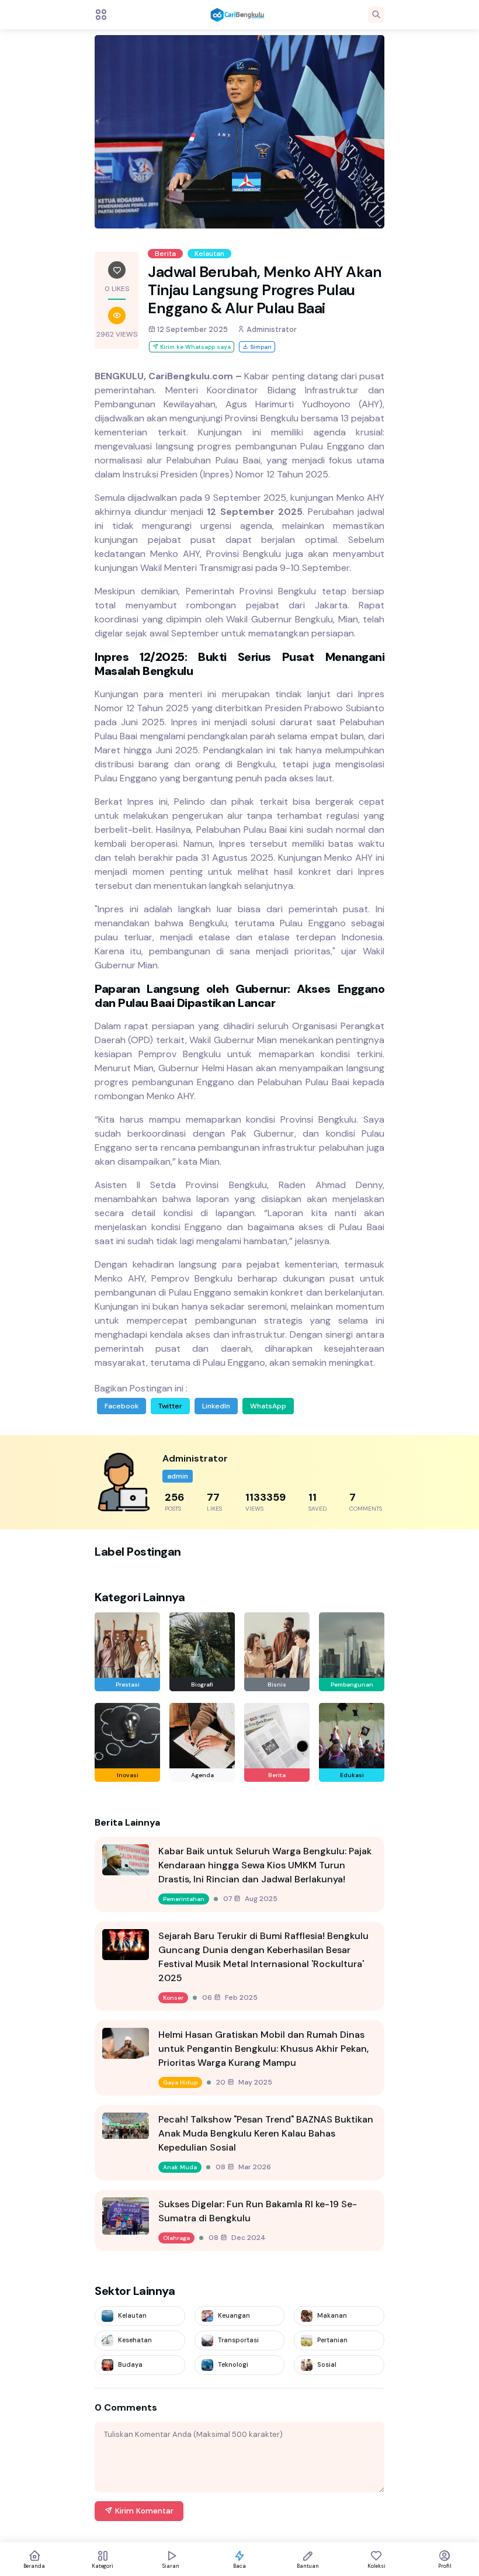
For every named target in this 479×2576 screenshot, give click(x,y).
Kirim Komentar (143, 2511)
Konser (173, 1998)
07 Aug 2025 (250, 1899)
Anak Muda (180, 2167)
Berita (165, 254)
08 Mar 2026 (243, 2167)
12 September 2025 (192, 329)
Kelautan (209, 254)
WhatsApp (268, 1406)
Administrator (271, 329)
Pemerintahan (184, 1899)
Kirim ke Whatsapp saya (195, 347)
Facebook (122, 1406)
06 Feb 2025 (230, 1997)
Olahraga (176, 2238)
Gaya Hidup (180, 2082)
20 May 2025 (244, 2082)
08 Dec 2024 (237, 2238)
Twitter (170, 1406)
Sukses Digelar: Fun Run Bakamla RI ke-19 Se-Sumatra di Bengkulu (258, 2211)
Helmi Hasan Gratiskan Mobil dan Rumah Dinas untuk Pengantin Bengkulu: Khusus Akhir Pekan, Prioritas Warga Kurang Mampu (263, 2049)
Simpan (260, 347)
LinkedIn (216, 1406)
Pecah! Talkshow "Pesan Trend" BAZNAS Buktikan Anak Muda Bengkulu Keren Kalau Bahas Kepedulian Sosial (266, 2133)
